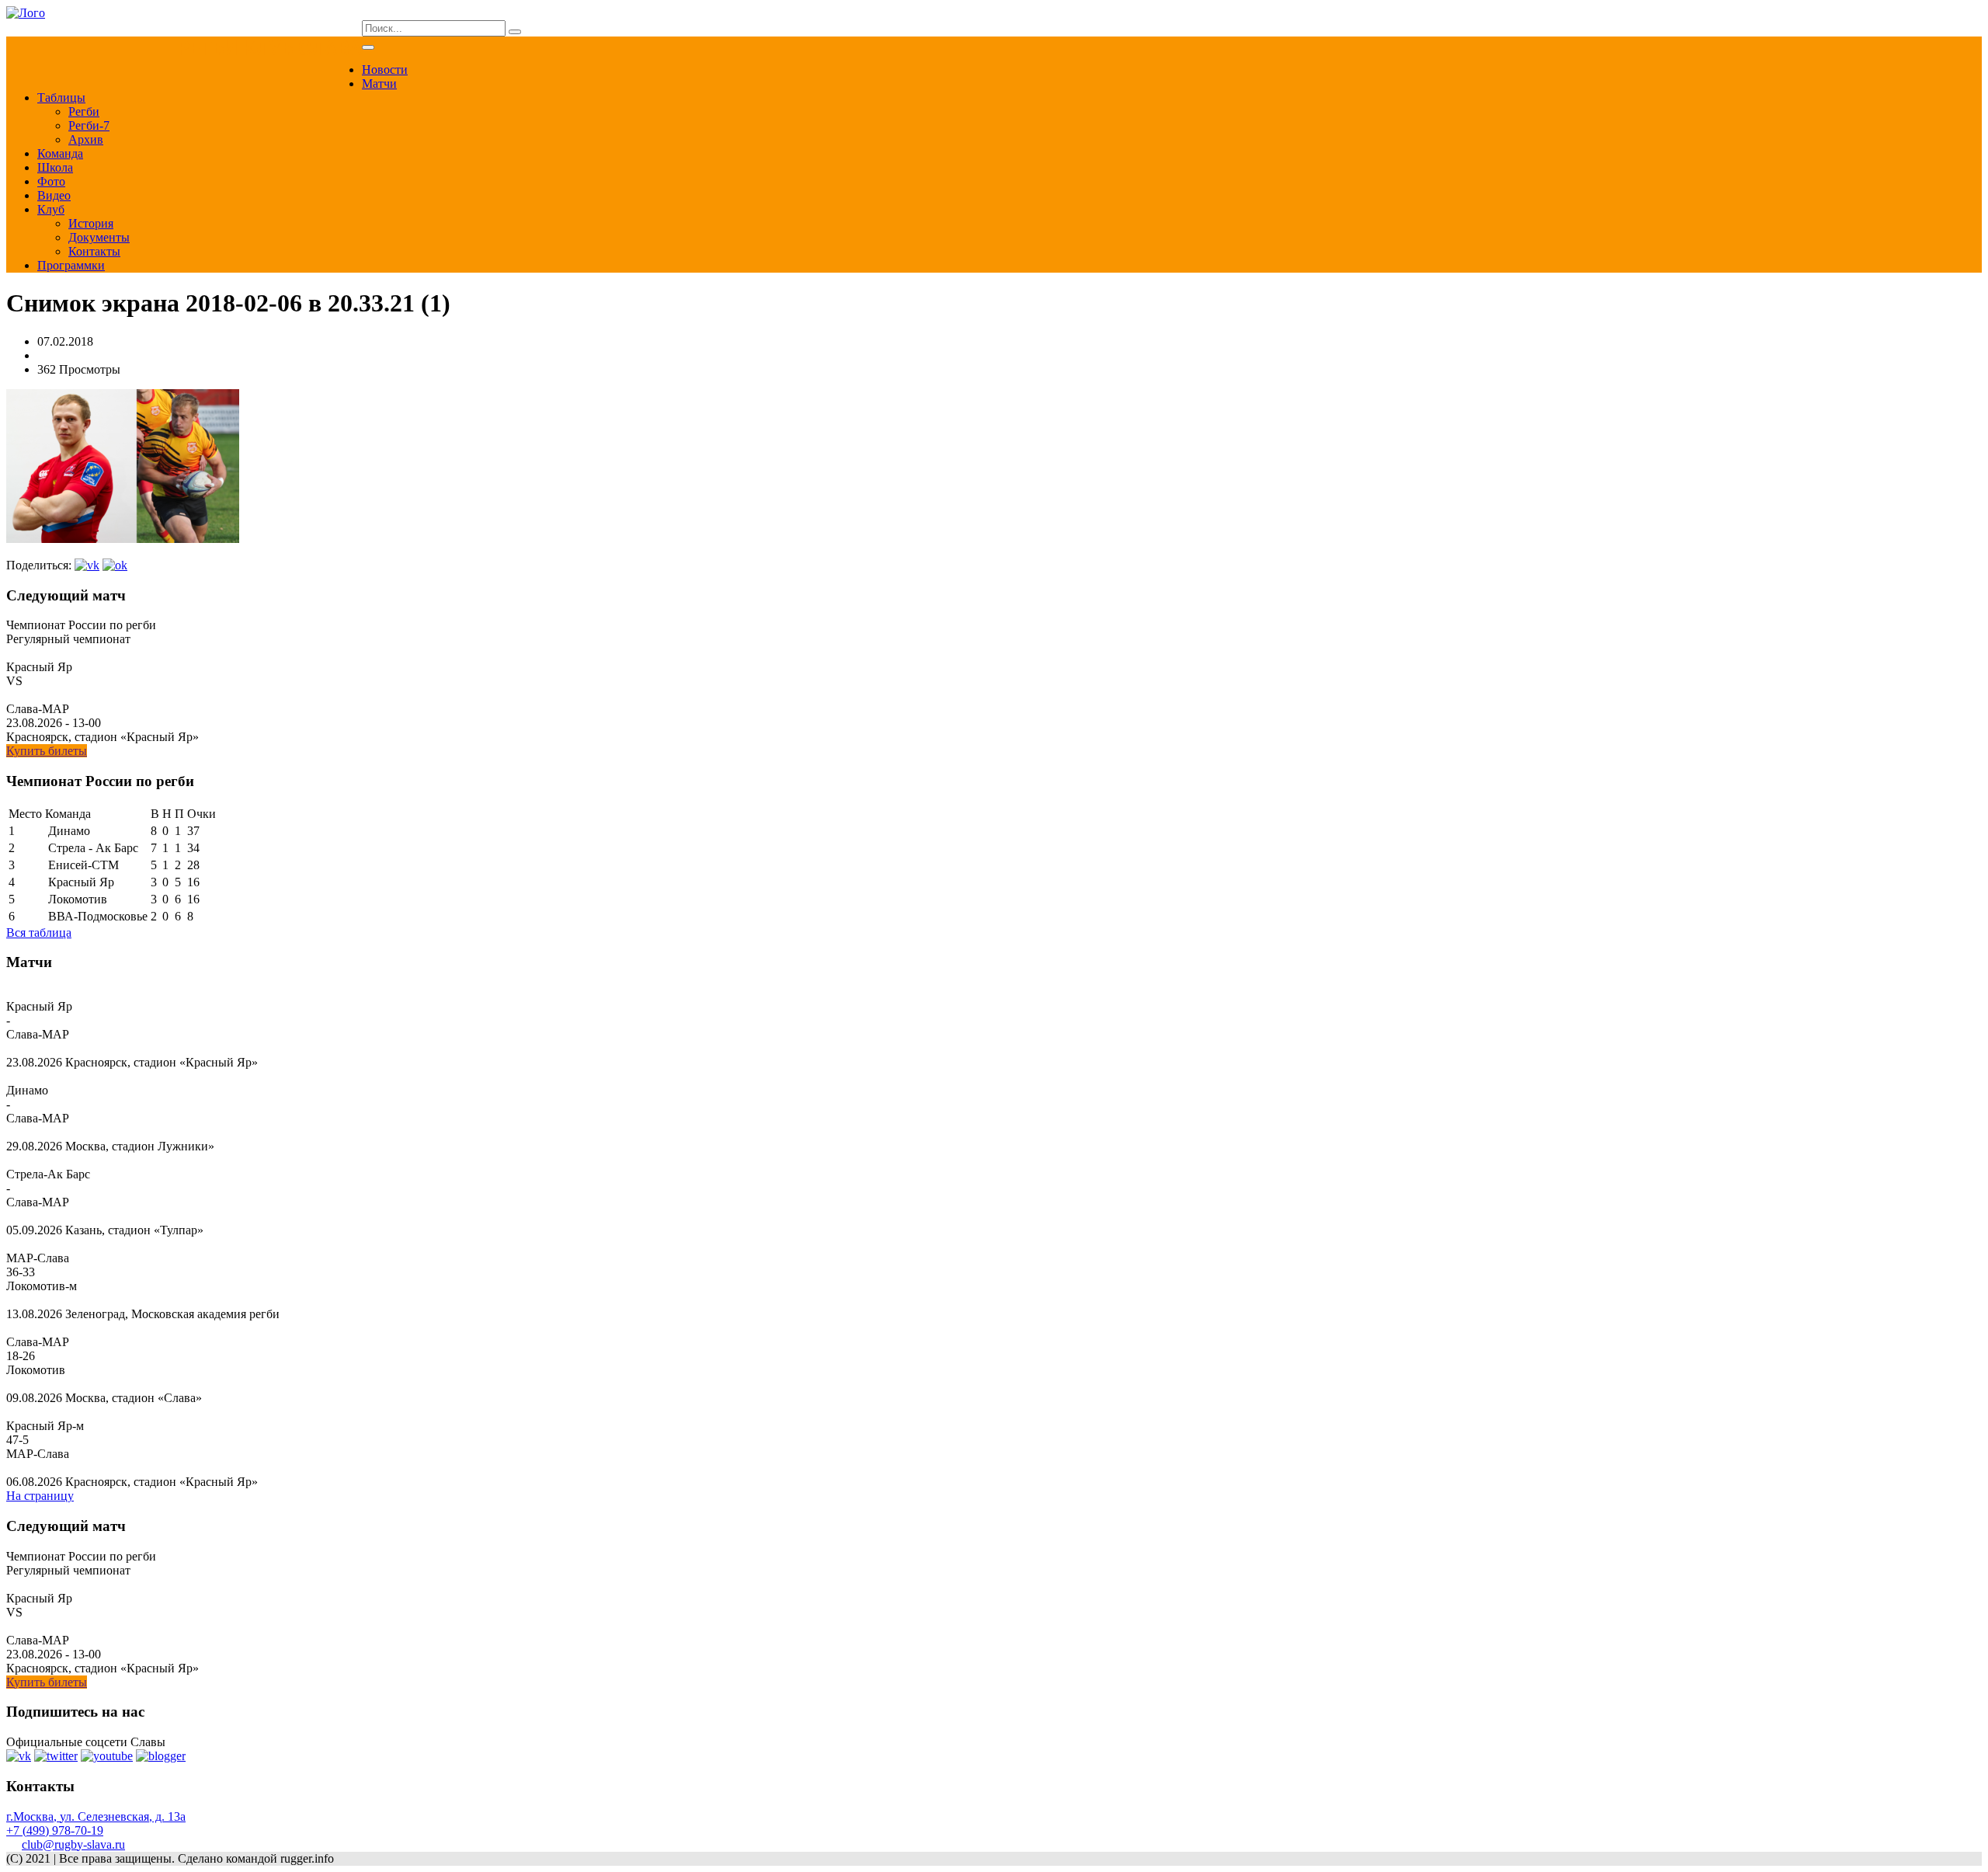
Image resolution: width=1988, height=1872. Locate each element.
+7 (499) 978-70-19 (55, 1830)
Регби (84, 111)
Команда (60, 153)
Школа (55, 167)
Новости (385, 70)
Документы (99, 237)
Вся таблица (39, 933)
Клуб (51, 209)
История (91, 223)
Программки (71, 265)
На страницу (40, 1496)
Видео (54, 195)
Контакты (94, 251)
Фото (51, 181)
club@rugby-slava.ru (73, 1844)
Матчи (379, 84)
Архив (86, 139)
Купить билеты (47, 751)
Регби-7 (89, 125)
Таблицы (61, 97)
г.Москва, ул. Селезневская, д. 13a (96, 1816)
